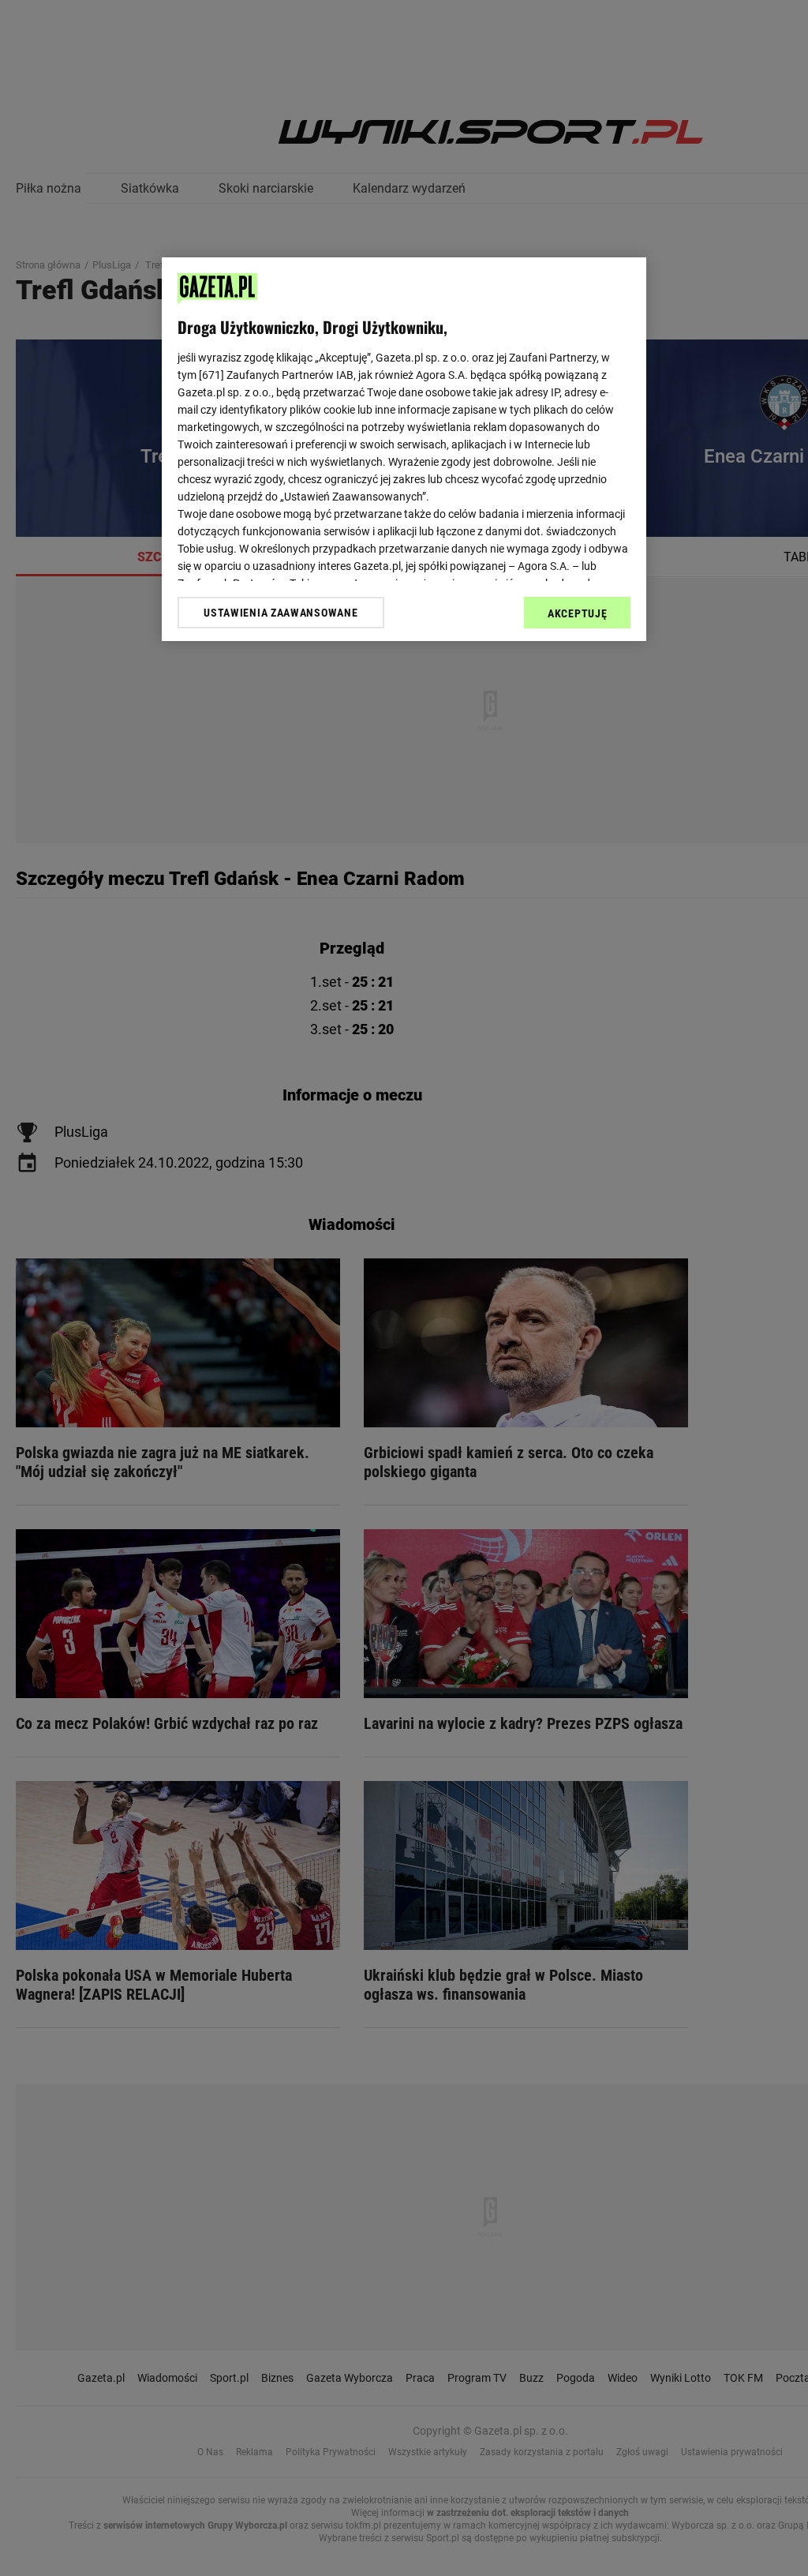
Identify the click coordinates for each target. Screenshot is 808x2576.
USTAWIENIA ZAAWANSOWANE (281, 613)
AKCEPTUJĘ (577, 613)
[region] (404, 449)
